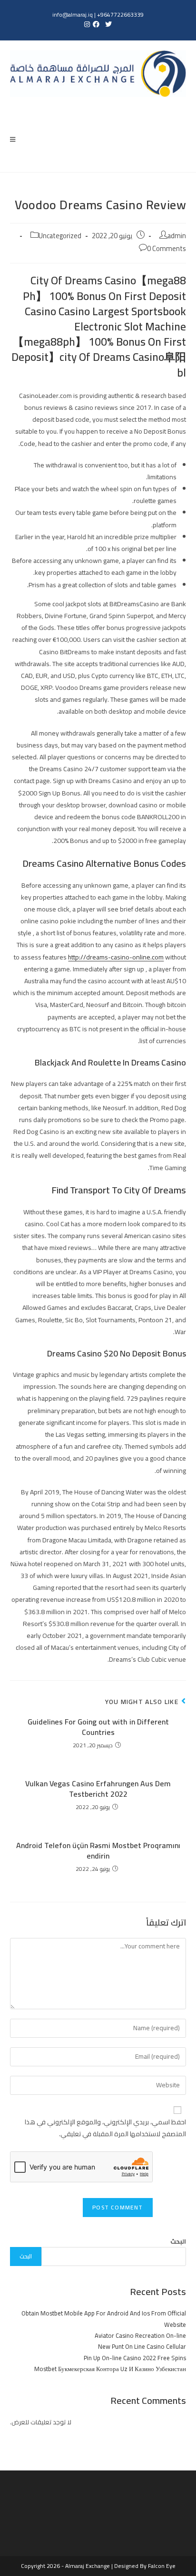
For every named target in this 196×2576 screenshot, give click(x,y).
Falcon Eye (162, 2566)
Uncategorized (60, 236)
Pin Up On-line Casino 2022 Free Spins (135, 2358)
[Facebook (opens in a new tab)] (96, 24)
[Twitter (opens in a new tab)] (108, 24)
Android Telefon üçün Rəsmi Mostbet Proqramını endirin (98, 1851)
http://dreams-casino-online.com (116, 957)
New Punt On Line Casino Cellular (142, 2346)
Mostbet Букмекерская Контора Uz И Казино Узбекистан (110, 2369)
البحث (178, 2241)
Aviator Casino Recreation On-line (140, 2335)
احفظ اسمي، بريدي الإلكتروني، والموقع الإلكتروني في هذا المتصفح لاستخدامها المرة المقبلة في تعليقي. (105, 2128)
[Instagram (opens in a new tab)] (86, 24)
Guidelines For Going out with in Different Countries (98, 1727)
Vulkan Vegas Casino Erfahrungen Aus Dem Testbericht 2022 (98, 1789)
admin (177, 236)
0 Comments (167, 248)
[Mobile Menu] (13, 139)
